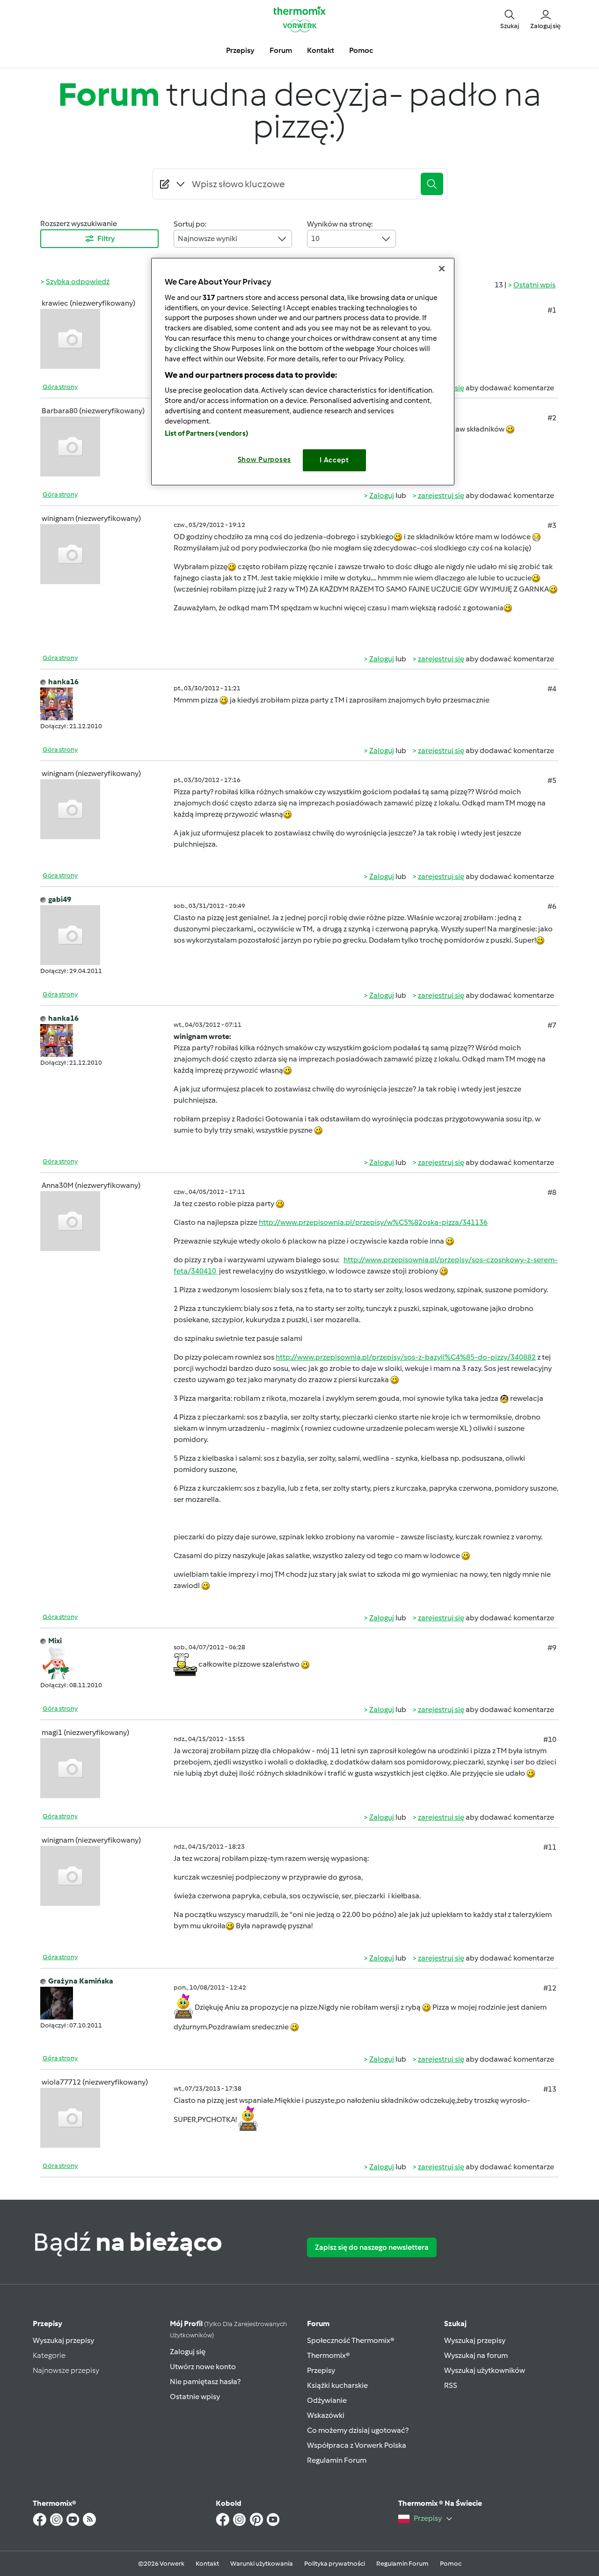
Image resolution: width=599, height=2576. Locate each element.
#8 (552, 1192)
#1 (552, 310)
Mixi (55, 1641)
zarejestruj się (441, 495)
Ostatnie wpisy (195, 2397)
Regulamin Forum (337, 2460)
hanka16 (63, 682)
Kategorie (49, 2355)
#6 (552, 906)
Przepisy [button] (240, 50)
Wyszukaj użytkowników (485, 2370)
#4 (552, 689)
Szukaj (455, 2324)
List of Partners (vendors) (207, 433)
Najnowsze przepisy (66, 2370)
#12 (550, 1988)
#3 (552, 525)
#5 (552, 780)
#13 (550, 2089)
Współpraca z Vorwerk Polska (357, 2445)
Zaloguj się (188, 2352)
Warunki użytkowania (262, 2564)
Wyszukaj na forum (476, 2355)
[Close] (442, 269)
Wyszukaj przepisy (63, 2340)
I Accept (334, 460)
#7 (552, 1025)
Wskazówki (326, 2415)
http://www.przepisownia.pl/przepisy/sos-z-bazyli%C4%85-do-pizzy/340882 (406, 1357)
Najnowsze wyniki (208, 238)
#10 (550, 1739)
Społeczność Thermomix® (351, 2340)
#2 (552, 418)
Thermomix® (329, 2355)
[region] (303, 371)
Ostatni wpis (534, 285)
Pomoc (451, 2564)
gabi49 (60, 899)
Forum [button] (281, 50)
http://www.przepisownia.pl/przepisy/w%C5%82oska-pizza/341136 (373, 1222)
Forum (318, 2324)
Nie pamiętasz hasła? (205, 2382)
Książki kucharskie (337, 2385)
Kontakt (207, 2564)
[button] (510, 19)
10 (315, 238)
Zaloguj (382, 495)
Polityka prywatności (335, 2564)
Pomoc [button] (361, 50)
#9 (552, 1648)
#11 (550, 1847)
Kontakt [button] (321, 50)
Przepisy (47, 2324)
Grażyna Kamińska (81, 1981)
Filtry (106, 238)
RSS (451, 2385)
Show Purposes (265, 460)
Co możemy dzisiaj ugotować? (358, 2430)
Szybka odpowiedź (78, 282)
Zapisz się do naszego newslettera (372, 2247)
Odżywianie (327, 2400)
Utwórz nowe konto (203, 2367)
